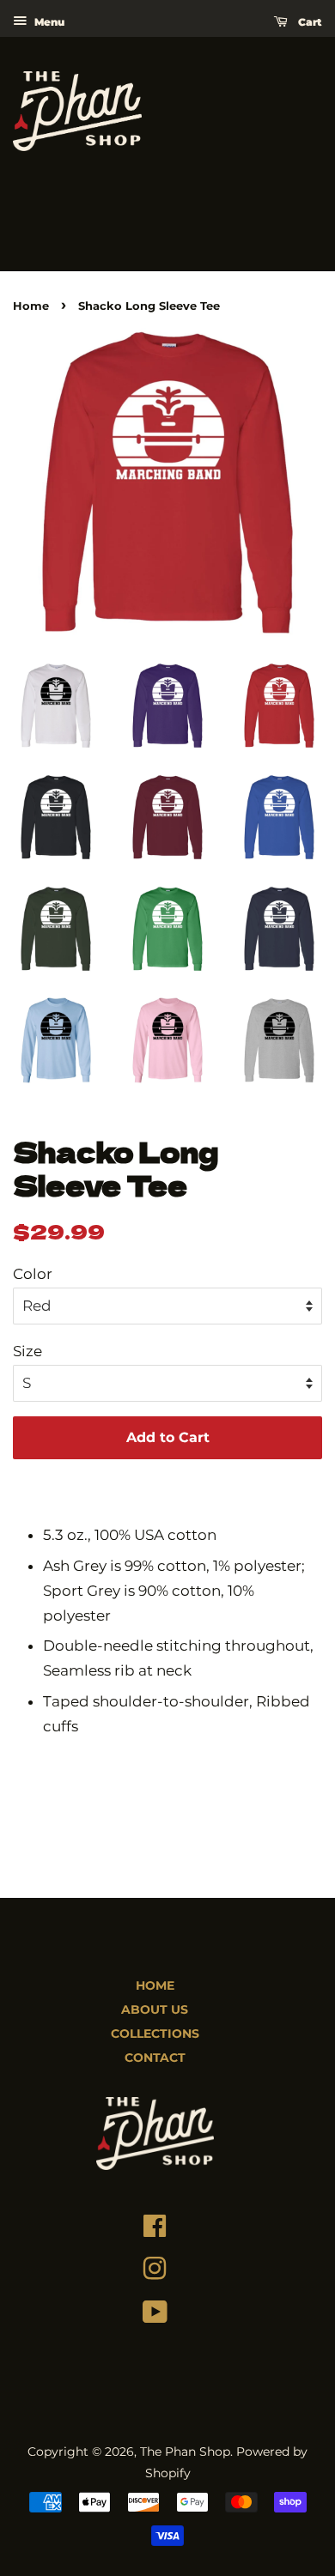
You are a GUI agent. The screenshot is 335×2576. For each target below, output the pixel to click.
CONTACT (155, 2058)
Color (33, 1274)
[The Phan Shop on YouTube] (155, 2316)
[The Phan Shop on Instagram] (155, 2273)
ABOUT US (155, 2009)
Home (31, 306)
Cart (308, 22)
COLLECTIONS (155, 2034)
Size (27, 1351)
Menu (48, 22)
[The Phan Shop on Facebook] (155, 2230)
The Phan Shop (185, 2452)
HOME (155, 1985)
